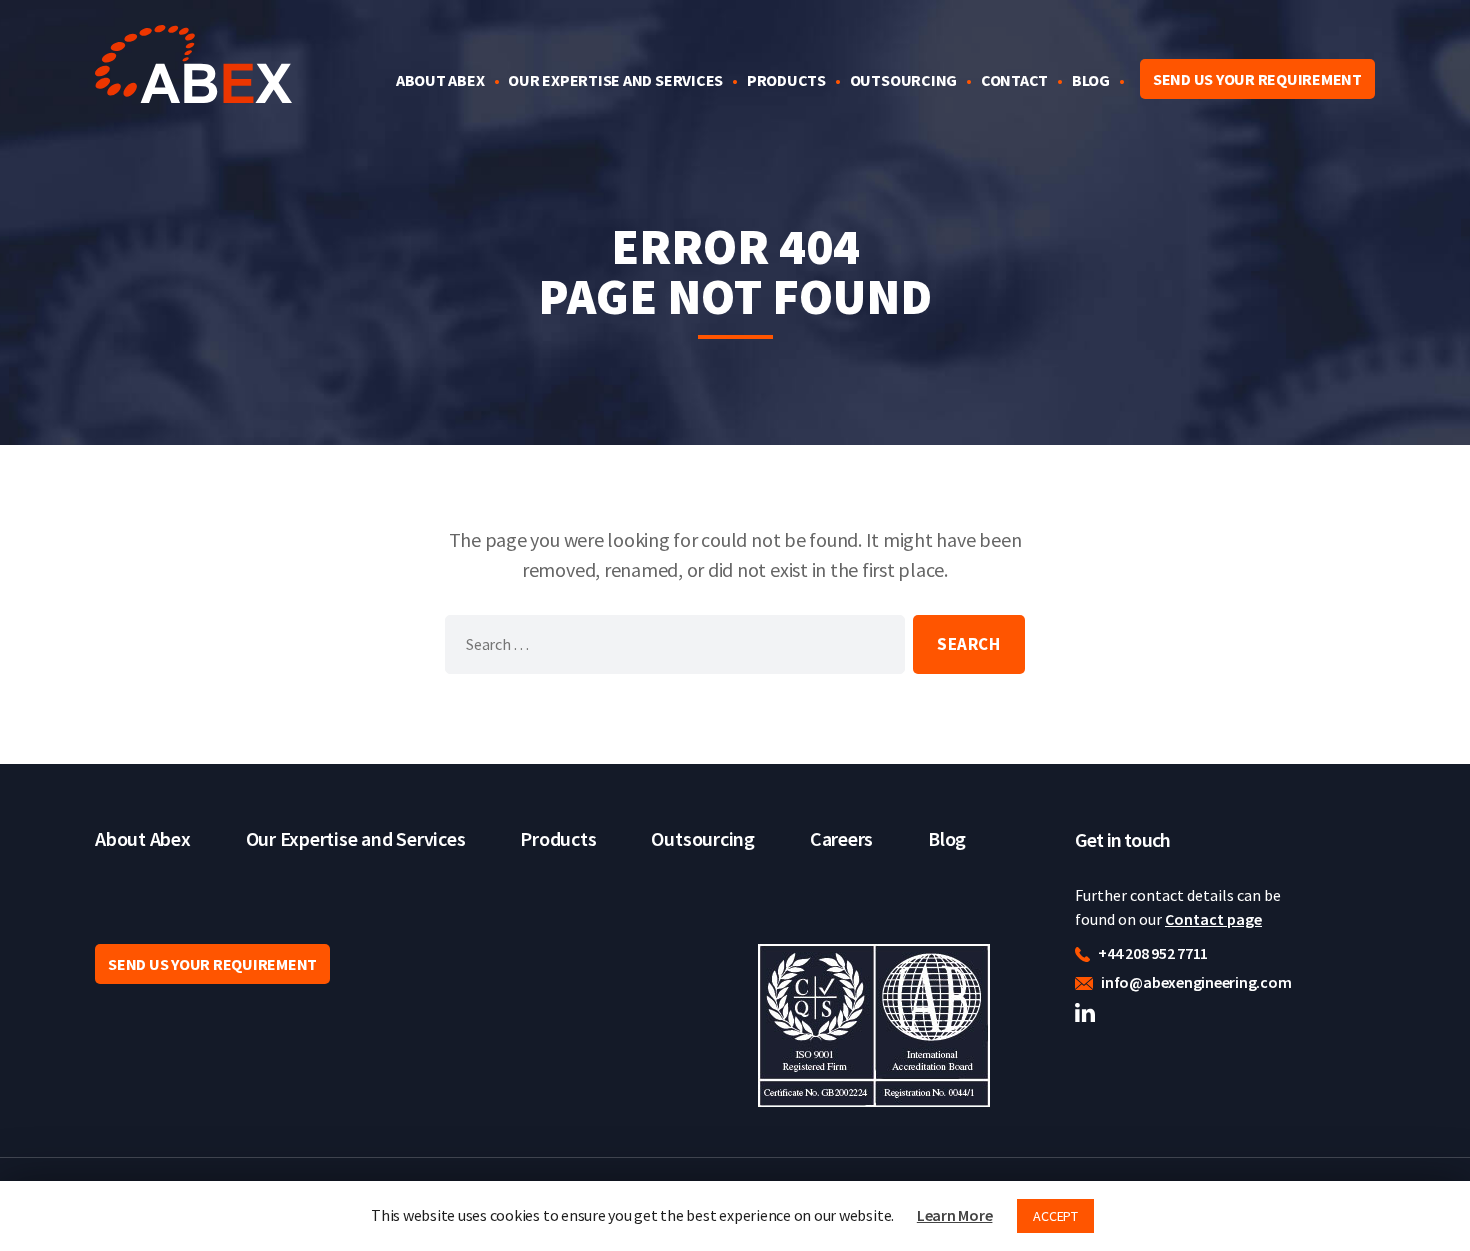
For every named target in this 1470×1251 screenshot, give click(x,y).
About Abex (440, 80)
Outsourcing (903, 80)
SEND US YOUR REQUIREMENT (1257, 79)
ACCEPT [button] (1055, 1216)
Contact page (1213, 919)
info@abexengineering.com (1194, 982)
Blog (1091, 80)
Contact (1014, 80)
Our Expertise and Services (615, 80)
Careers (841, 838)
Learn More (955, 1215)
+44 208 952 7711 (1151, 953)
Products (786, 80)
